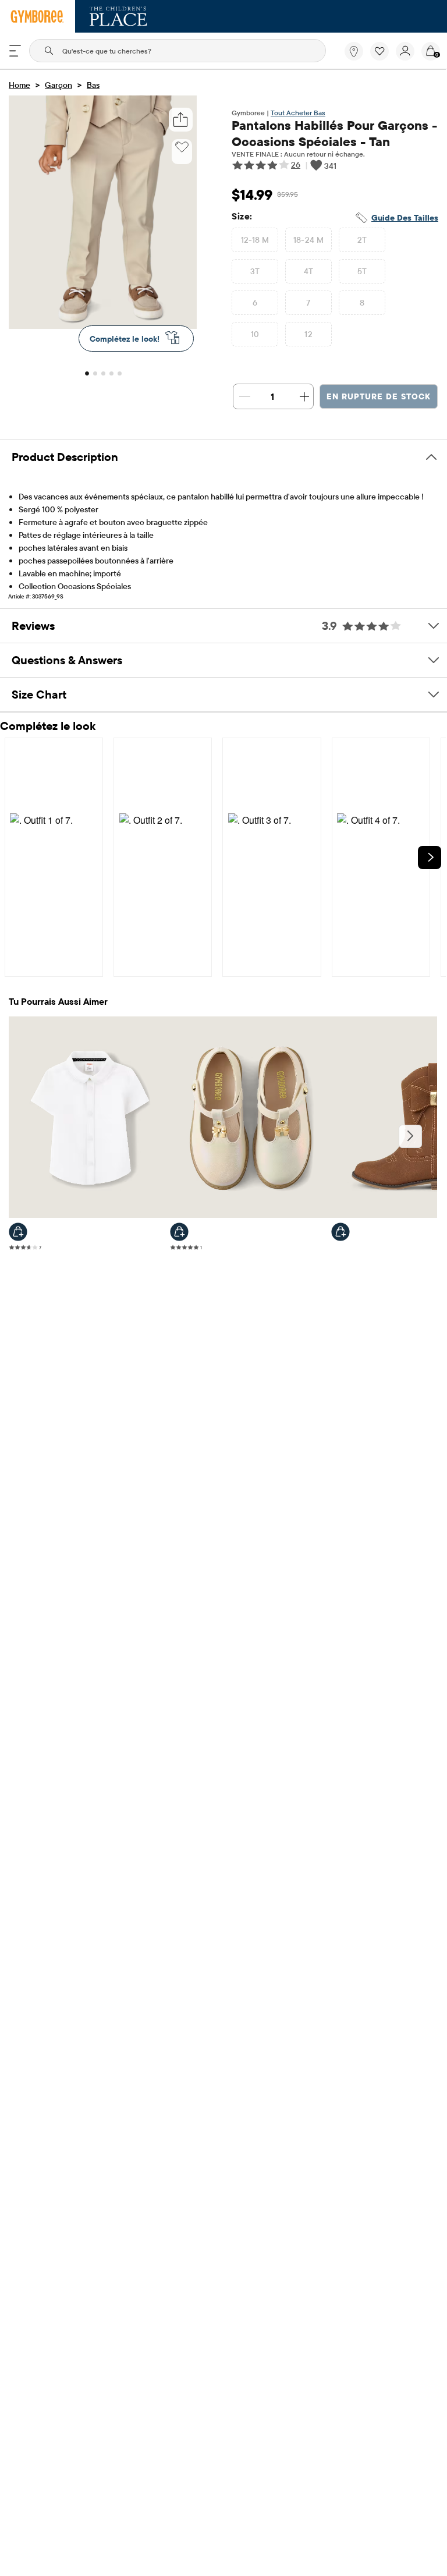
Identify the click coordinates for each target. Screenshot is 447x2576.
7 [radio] (308, 303)
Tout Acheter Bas (298, 113)
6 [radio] (255, 303)
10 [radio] (255, 334)
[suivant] (410, 1136)
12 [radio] (308, 334)
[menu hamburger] (15, 51)
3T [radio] (255, 271)
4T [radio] (309, 271)
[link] (354, 51)
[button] (379, 51)
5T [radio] (362, 271)
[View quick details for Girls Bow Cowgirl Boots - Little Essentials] (340, 1232)
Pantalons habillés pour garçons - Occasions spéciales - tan (334, 133)
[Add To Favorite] (182, 147)
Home (19, 85)
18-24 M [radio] (309, 240)
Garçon (58, 85)
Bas (93, 85)
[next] (430, 858)
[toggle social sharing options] (181, 120)
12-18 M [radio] (255, 240)
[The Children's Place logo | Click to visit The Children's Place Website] (118, 16)
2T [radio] (362, 240)
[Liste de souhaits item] (383, 58)
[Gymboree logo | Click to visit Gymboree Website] (38, 16)
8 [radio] (362, 303)
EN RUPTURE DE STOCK (379, 396)
